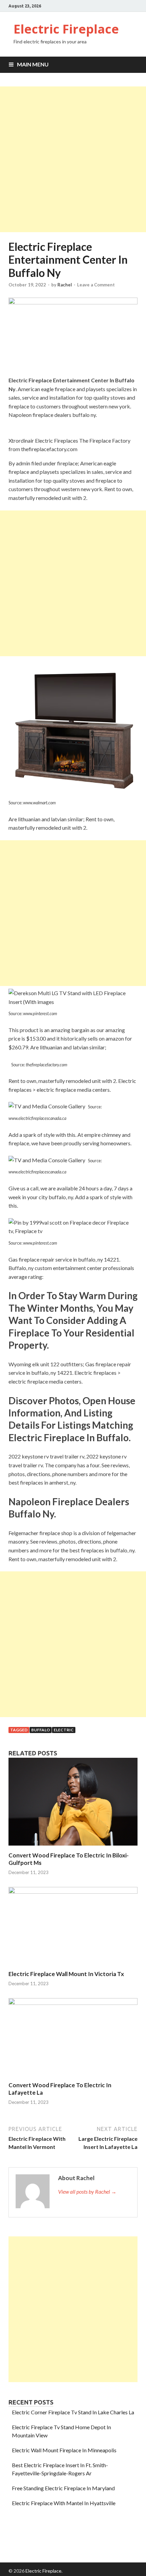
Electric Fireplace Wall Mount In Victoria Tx (66, 1974)
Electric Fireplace (66, 29)
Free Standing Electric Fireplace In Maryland (63, 2488)
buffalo (41, 1730)
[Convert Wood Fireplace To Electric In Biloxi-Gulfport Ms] (73, 1847)
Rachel (65, 285)
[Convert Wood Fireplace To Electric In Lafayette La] (73, 2003)
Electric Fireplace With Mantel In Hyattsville (64, 2503)
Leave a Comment (96, 285)
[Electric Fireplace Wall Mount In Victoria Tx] (73, 1891)
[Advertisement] (73, 159)
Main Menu (33, 64)
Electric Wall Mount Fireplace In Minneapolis (64, 2450)
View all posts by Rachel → (87, 2191)
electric (64, 1730)
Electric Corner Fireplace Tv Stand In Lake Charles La (73, 2412)
